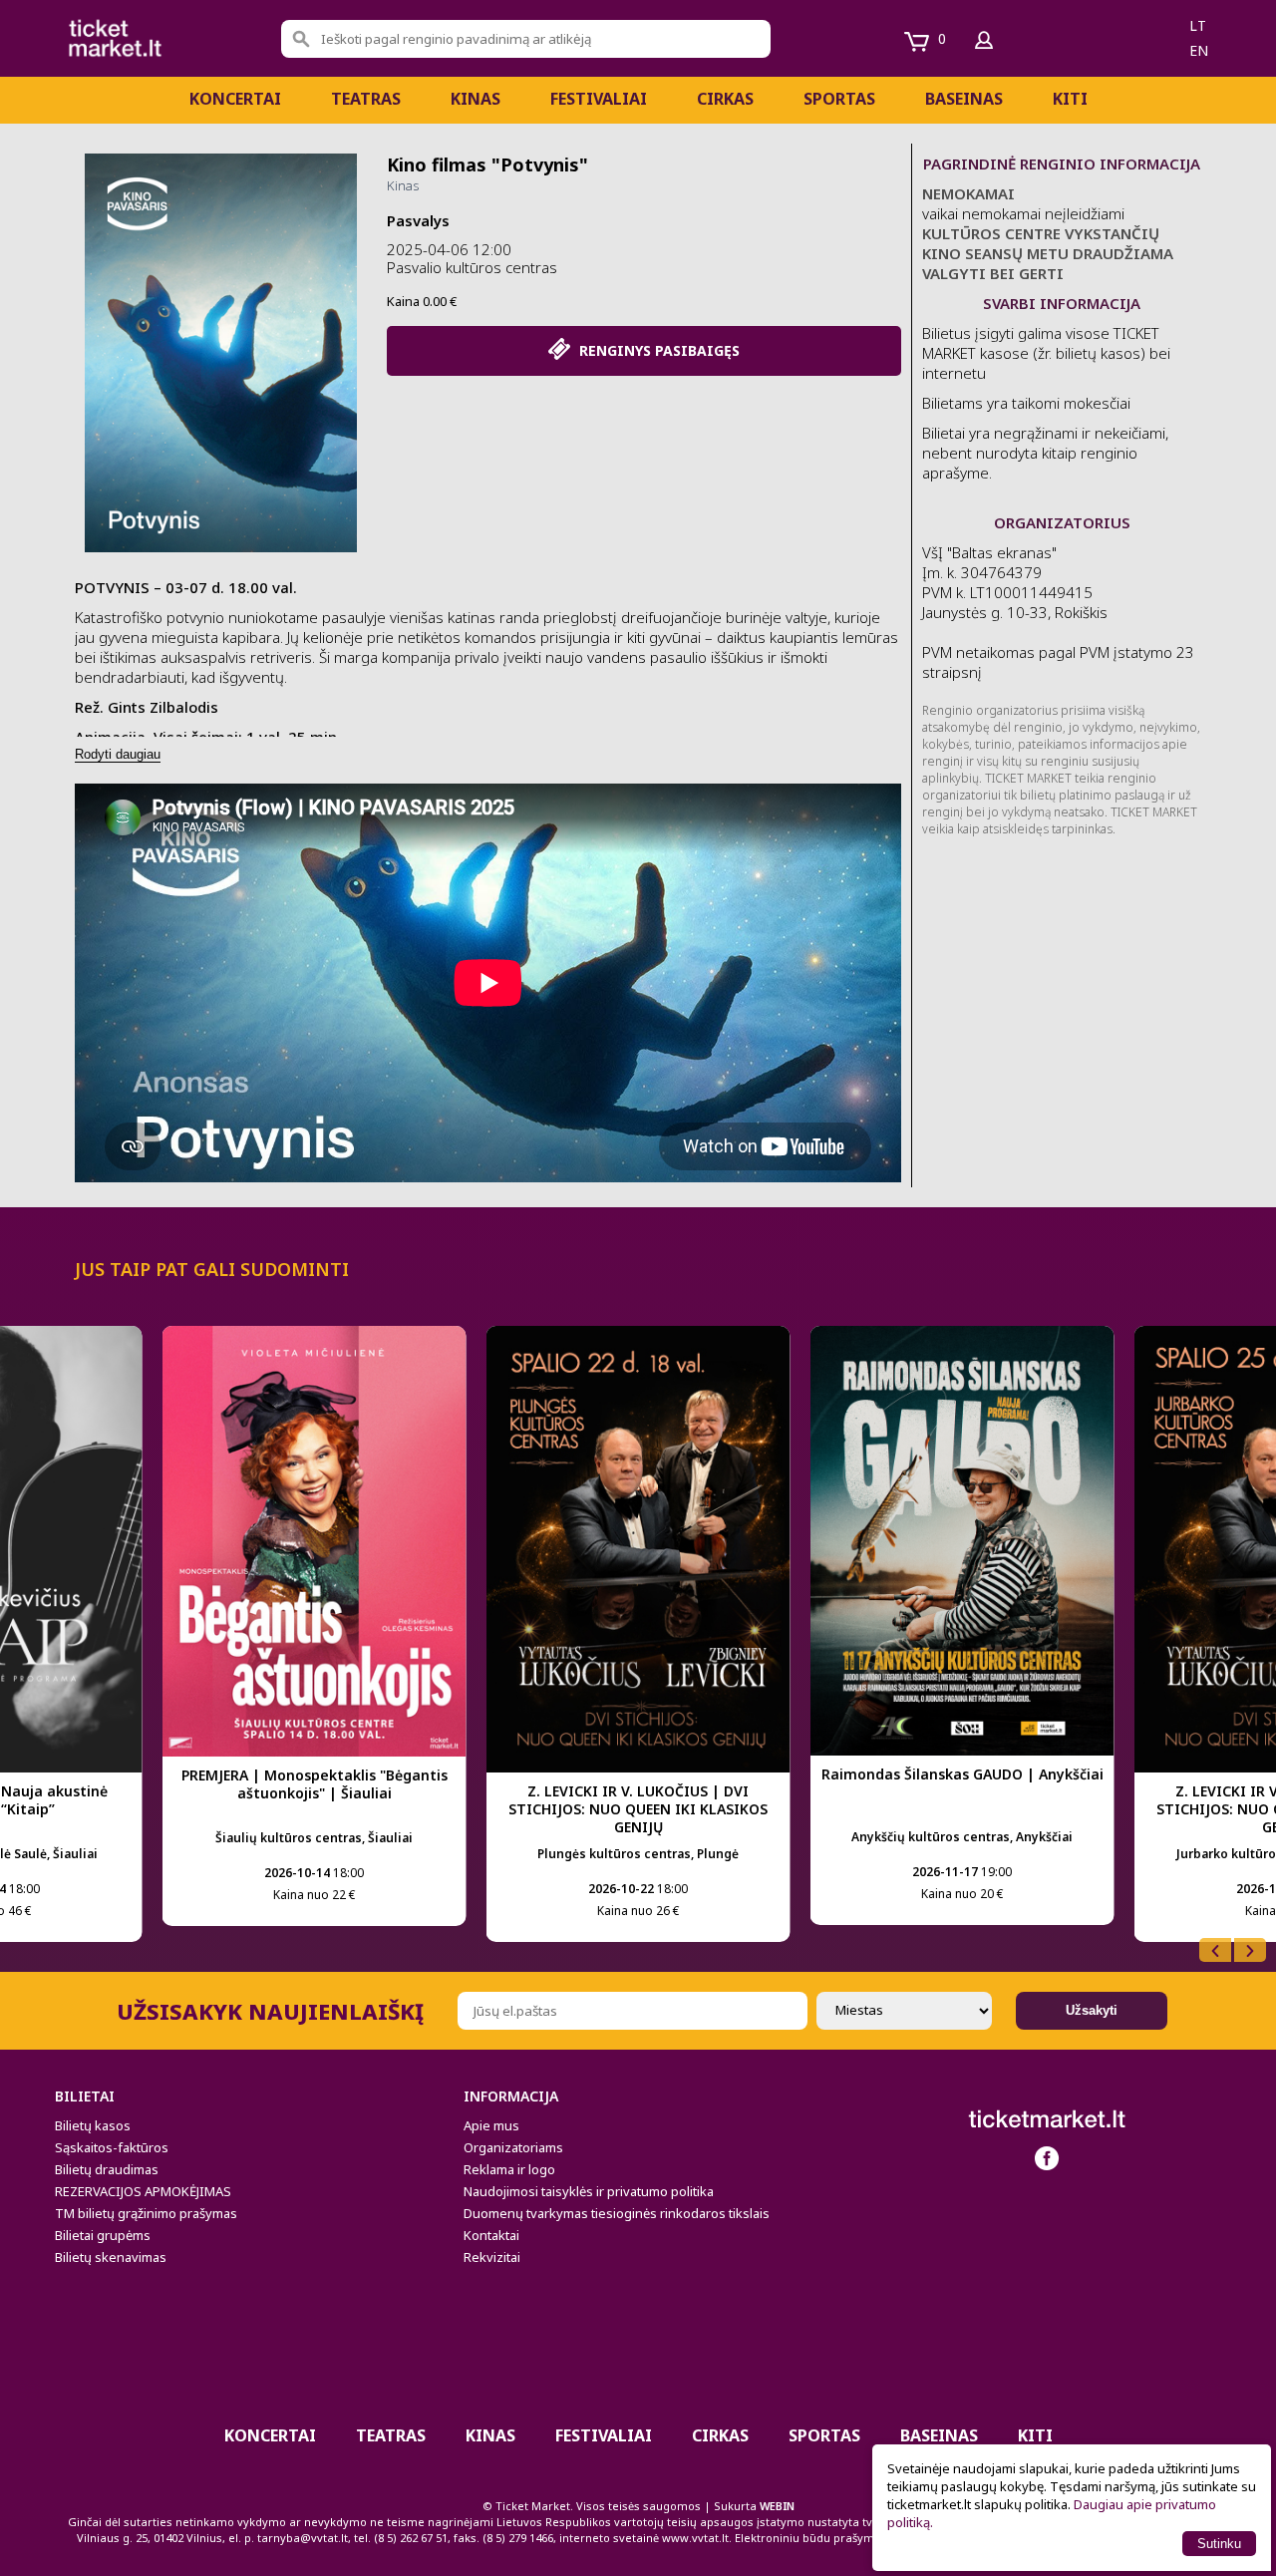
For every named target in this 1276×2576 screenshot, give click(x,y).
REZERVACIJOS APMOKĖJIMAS (143, 2191)
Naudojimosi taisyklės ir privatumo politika (589, 2191)
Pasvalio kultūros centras (472, 267)
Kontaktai (491, 2235)
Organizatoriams (513, 2147)
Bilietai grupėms (103, 2235)
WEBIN (777, 2506)
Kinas (476, 99)
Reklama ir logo (509, 2169)
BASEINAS (964, 99)
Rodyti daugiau (118, 754)
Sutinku (1219, 2544)
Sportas (839, 99)
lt (1198, 25)
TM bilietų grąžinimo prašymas (146, 2213)
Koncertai (235, 99)
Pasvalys (418, 220)
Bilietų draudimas (107, 2169)
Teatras (366, 99)
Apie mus (491, 2125)
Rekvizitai (492, 2257)
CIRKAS (725, 99)
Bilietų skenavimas (111, 2257)
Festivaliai (599, 99)
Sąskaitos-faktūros (112, 2147)
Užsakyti (1092, 2010)
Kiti (1070, 99)
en (1199, 50)
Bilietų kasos (93, 2125)
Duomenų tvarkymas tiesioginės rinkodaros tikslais (617, 2213)
